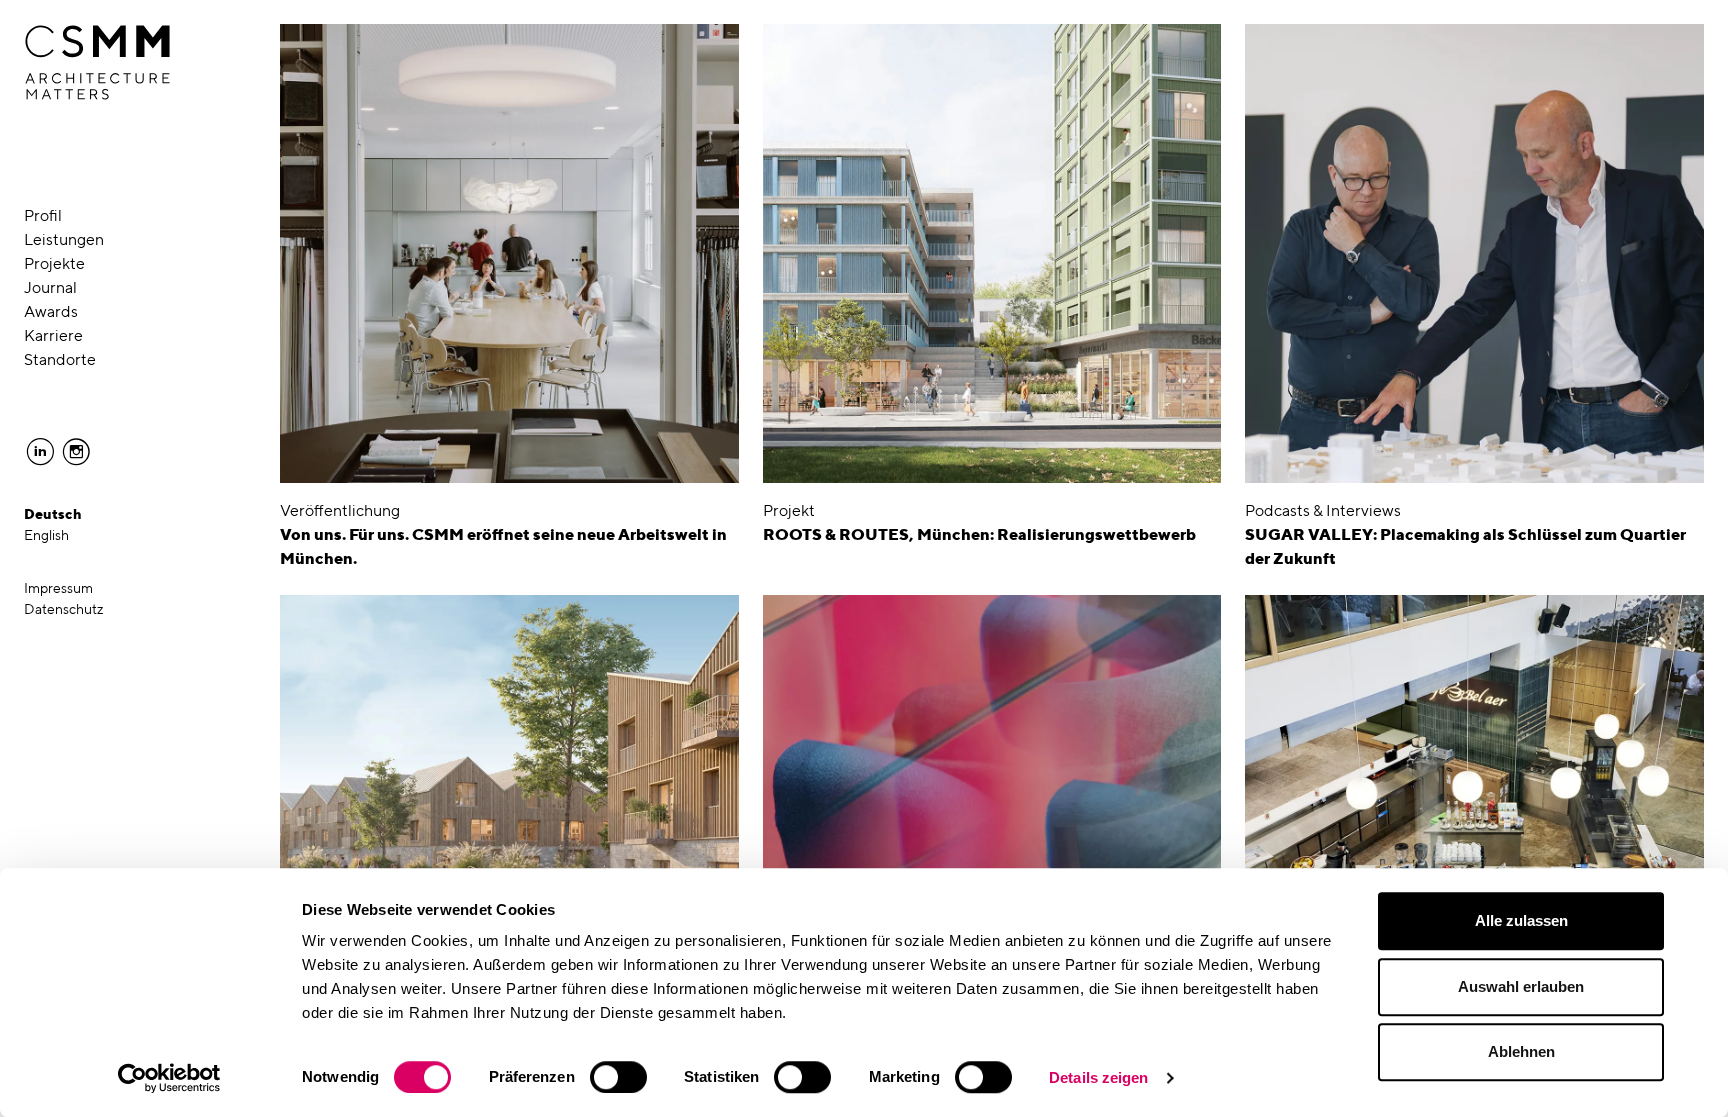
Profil (43, 215)
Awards (51, 311)
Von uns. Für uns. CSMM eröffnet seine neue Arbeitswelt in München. (503, 546)
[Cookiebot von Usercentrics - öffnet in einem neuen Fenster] (169, 1078)
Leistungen (64, 239)
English (46, 535)
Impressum (58, 588)
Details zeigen (1098, 1077)
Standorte (60, 359)
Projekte (54, 263)
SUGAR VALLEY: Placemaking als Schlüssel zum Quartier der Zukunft (1465, 546)
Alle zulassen (1521, 920)
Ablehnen (1521, 1051)
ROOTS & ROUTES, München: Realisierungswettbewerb (979, 534)
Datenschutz (64, 609)
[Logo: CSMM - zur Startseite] (97, 63)
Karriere (53, 335)
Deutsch (53, 514)
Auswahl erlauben (1521, 986)
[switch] (618, 1077)
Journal (50, 287)
